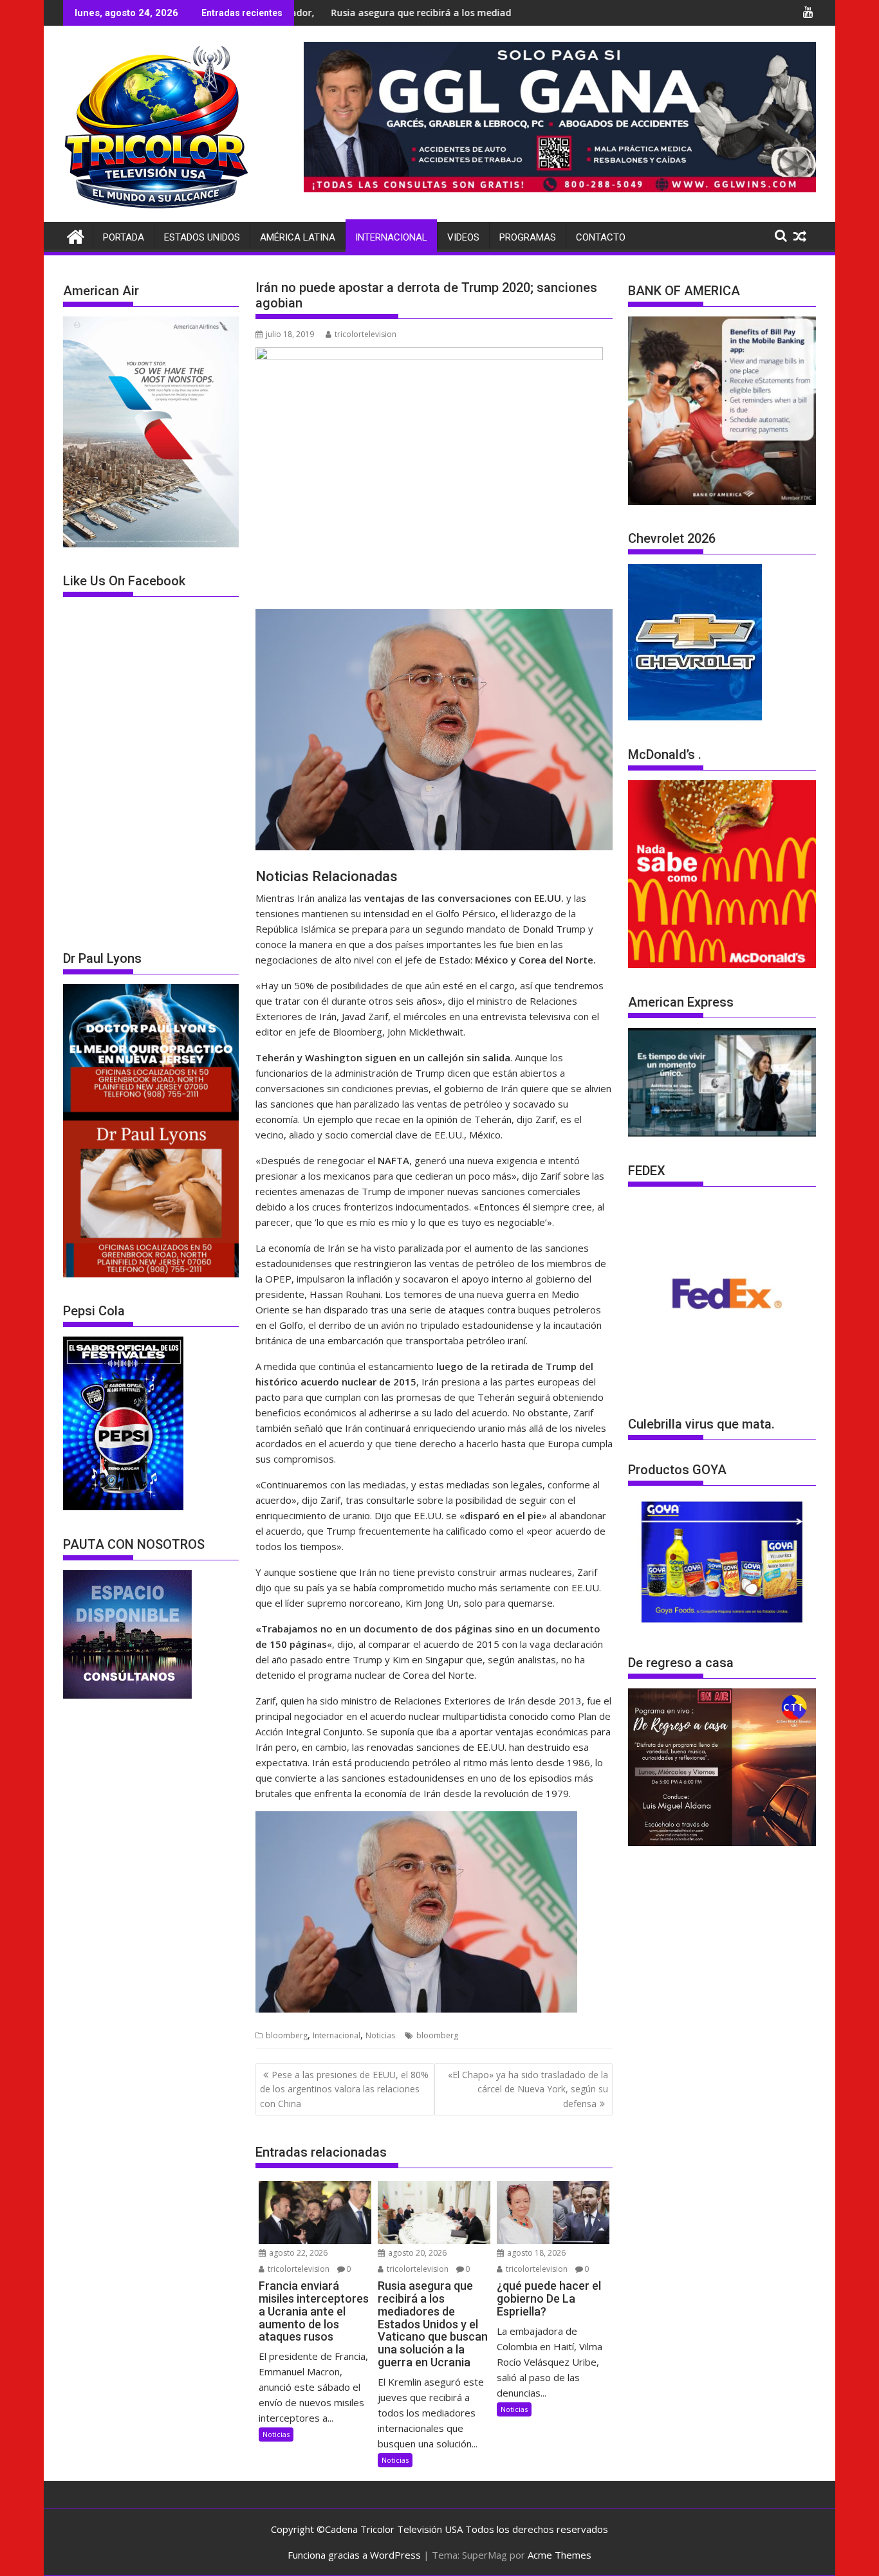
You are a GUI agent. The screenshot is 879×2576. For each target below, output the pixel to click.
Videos (463, 237)
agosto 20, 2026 (416, 2253)
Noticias (380, 2035)
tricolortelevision (365, 334)
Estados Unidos (202, 237)
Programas (528, 237)
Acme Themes (560, 2555)
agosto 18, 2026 (535, 2253)
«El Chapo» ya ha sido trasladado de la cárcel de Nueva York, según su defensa (528, 2089)
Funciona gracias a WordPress (354, 2555)
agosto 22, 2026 (297, 2253)
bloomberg (287, 2035)
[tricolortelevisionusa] (76, 235)
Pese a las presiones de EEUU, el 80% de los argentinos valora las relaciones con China (344, 2089)
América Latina (298, 237)
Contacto (601, 237)
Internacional (391, 237)
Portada (124, 237)
